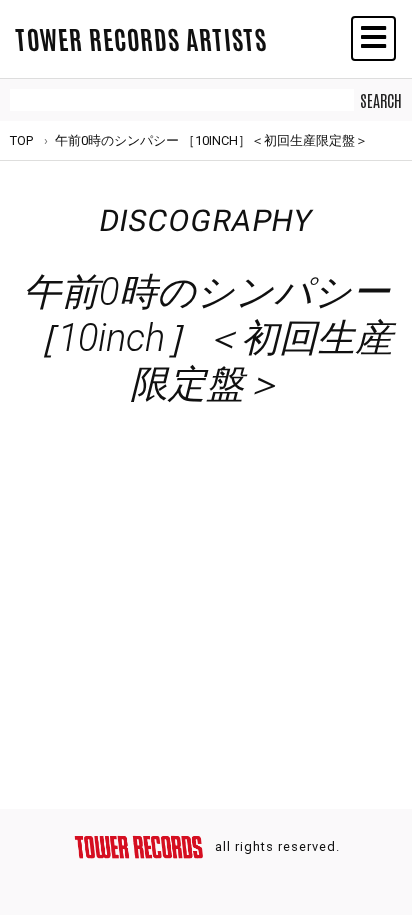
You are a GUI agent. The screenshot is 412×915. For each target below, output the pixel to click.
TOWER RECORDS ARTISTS (141, 38)
